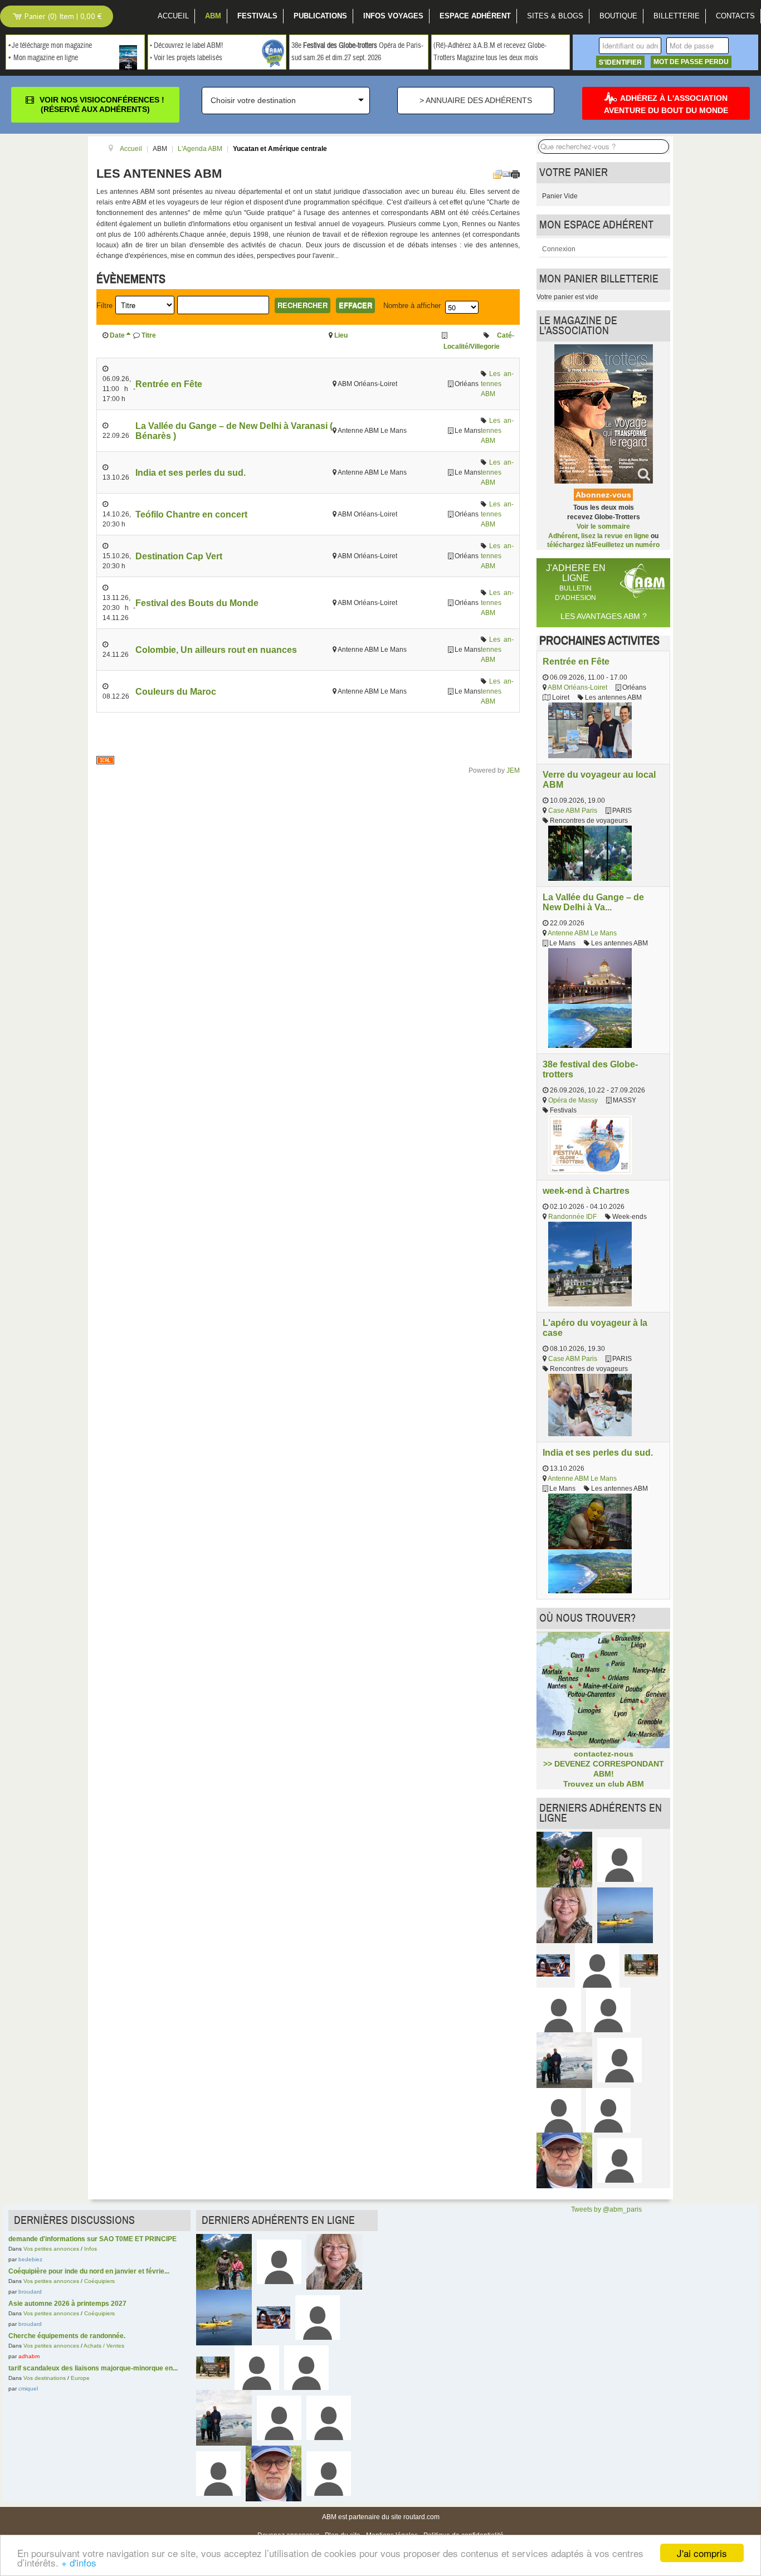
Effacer (355, 305)
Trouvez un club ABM (604, 1784)
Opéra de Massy (573, 1100)
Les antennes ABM (497, 384)
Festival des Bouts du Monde (197, 603)
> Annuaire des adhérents (476, 100)
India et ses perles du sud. (191, 472)
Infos (91, 2249)
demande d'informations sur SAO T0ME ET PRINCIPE (92, 2239)
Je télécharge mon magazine (52, 46)
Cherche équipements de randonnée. (67, 2336)
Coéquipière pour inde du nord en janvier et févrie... (89, 2271)
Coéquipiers (99, 2281)
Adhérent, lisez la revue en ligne (599, 536)
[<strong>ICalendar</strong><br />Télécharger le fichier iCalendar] (105, 760)
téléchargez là (569, 545)
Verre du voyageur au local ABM (599, 779)
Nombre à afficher (412, 306)
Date (117, 335)
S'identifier (620, 62)
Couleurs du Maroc (176, 691)
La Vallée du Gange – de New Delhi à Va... (593, 902)
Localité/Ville (464, 347)
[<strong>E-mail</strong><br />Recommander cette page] (506, 174)
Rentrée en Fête (169, 384)
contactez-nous (604, 1754)
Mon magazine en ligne (46, 58)
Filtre (104, 306)
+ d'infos (79, 2562)
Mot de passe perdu (691, 62)
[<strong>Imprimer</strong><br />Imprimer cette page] (515, 174)
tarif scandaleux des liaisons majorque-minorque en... (93, 2368)
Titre (149, 335)
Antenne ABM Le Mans (582, 933)
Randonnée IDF (572, 1217)
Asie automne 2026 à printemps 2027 (67, 2304)
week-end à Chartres (586, 1191)
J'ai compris (702, 2553)
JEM (513, 770)
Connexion (559, 249)
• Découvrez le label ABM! (186, 46)
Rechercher (303, 305)
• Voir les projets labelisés (186, 58)
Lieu (341, 335)
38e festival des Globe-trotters (590, 1069)
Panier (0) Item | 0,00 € (62, 16)
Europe (80, 2378)
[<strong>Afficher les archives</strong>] (497, 174)
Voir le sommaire (603, 526)
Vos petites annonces (51, 2249)
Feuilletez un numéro (627, 545)
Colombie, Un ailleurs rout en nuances (216, 650)
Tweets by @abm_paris (606, 2209)
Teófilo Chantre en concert (191, 514)
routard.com (421, 2517)
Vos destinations (45, 2378)
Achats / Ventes (104, 2346)
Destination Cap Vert (179, 556)
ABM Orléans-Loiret (577, 687)
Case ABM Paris (573, 811)
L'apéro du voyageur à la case (595, 1328)
